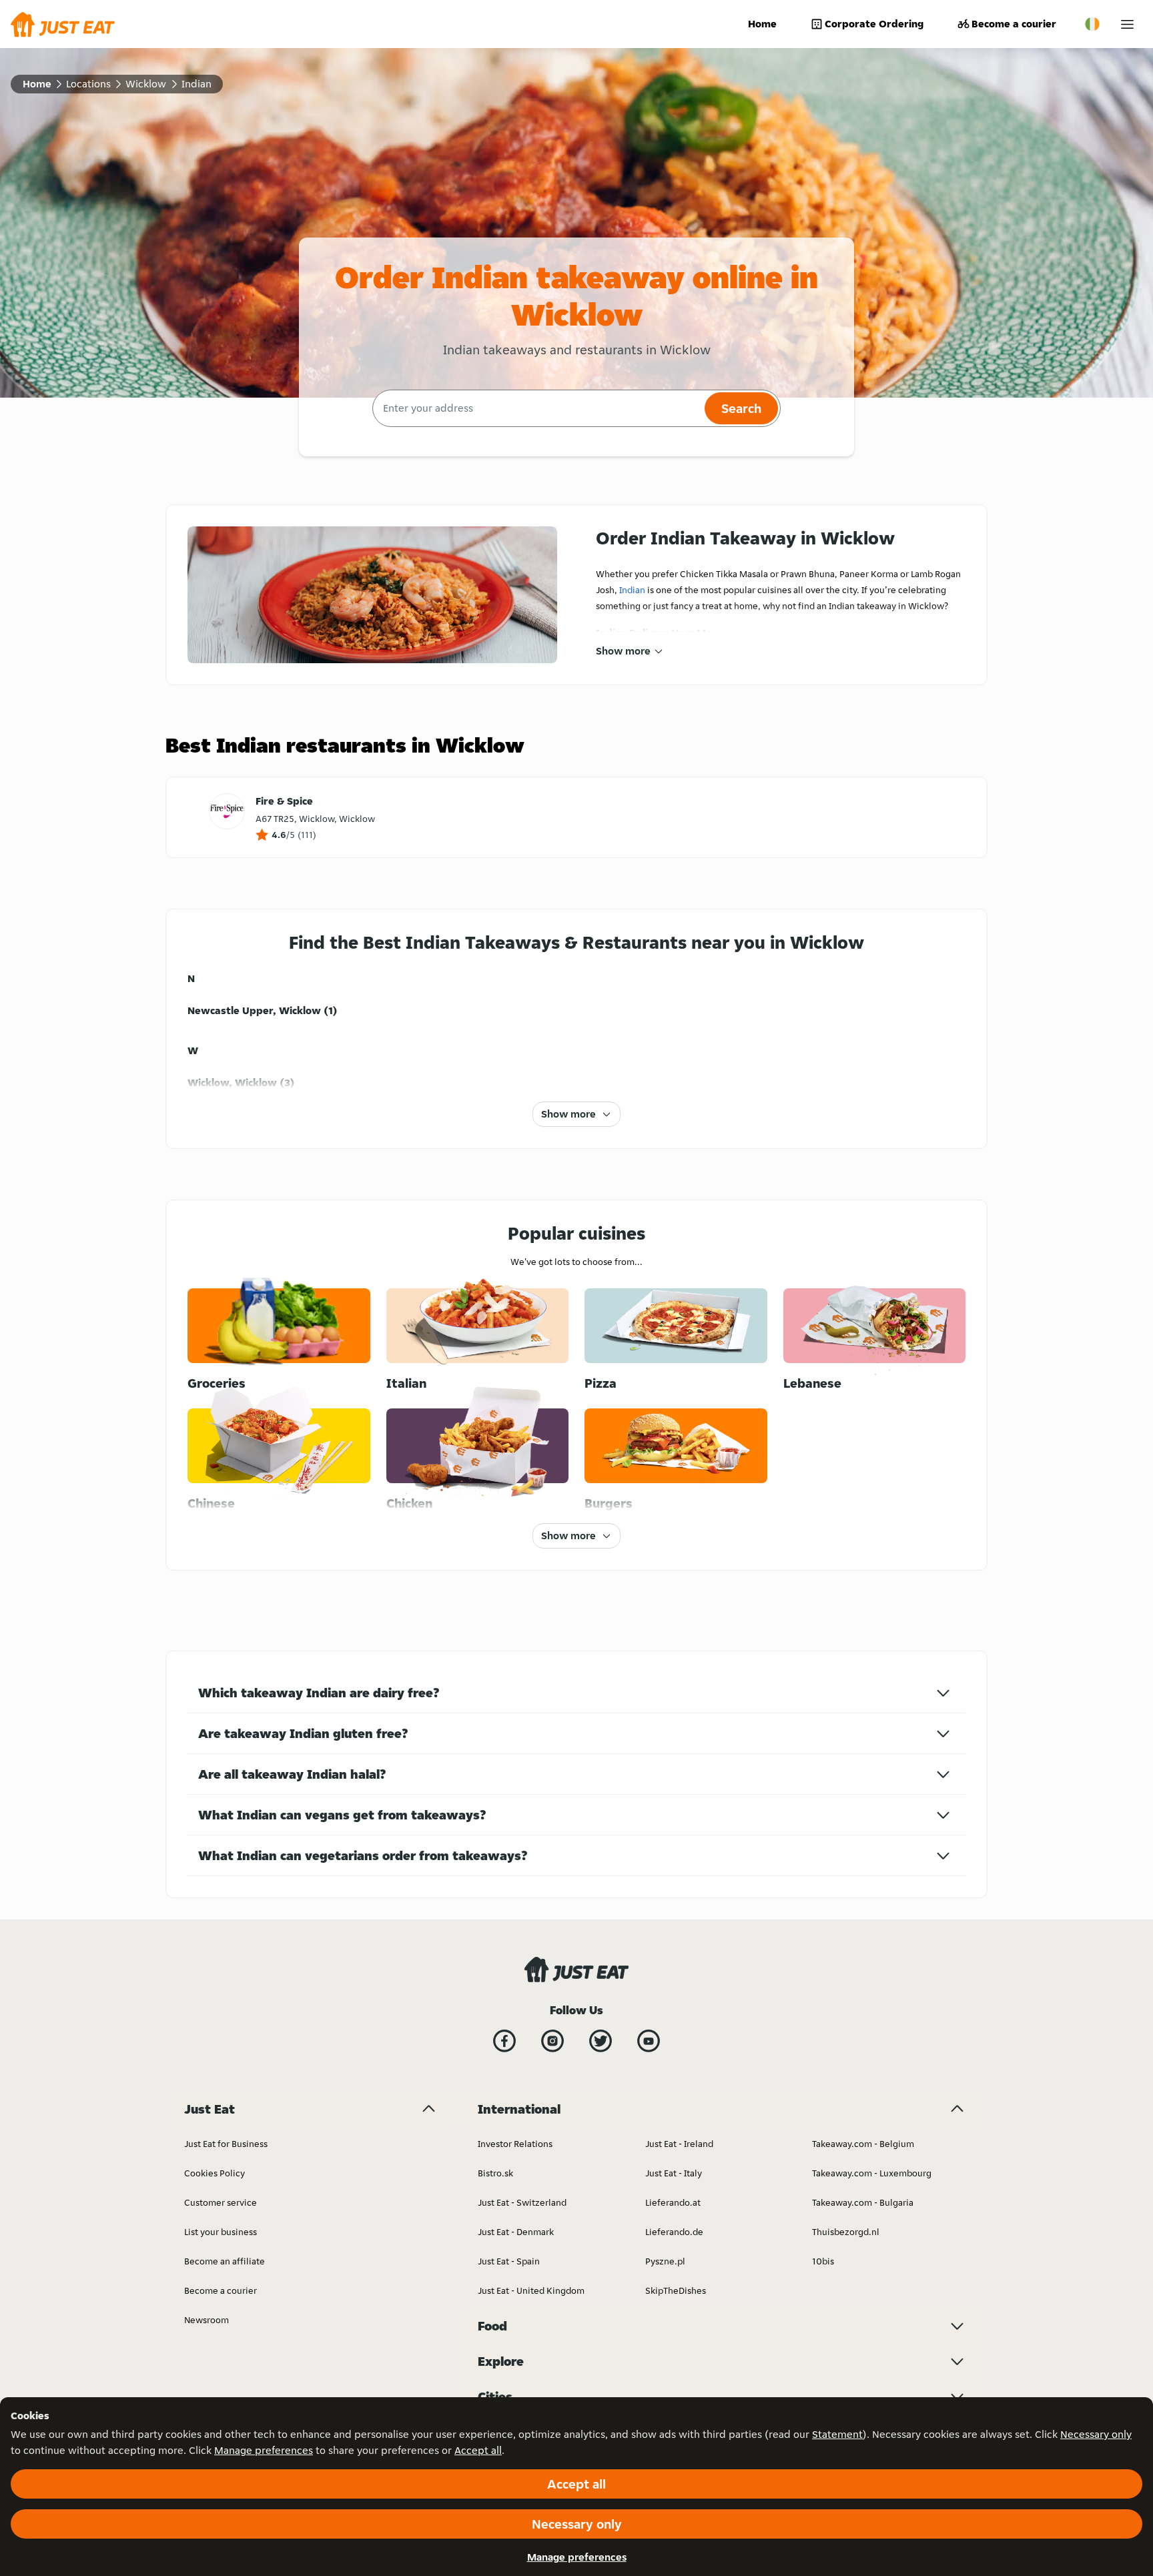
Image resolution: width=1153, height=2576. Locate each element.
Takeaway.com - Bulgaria (863, 2202)
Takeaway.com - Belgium (863, 2144)
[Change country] (1092, 24)
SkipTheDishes (676, 2290)
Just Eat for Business (226, 2144)
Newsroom (207, 2320)
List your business (221, 2232)
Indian (632, 590)
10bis (823, 2261)
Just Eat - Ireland (679, 2144)
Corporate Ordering (874, 24)
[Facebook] (504, 2041)
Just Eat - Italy (674, 2173)
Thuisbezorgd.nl (846, 2232)
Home (762, 24)
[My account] (1127, 24)
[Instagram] (552, 2041)
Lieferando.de (674, 2232)
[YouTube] (649, 2041)
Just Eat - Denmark (516, 2232)
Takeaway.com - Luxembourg (872, 2173)
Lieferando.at (673, 2202)
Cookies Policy (215, 2173)
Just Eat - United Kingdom (531, 2290)
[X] (601, 2041)
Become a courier (1014, 24)
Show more (623, 651)
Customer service (221, 2202)
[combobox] (537, 408)
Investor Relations (515, 2144)
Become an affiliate (225, 2261)
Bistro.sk (495, 2173)
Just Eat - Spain (509, 2261)
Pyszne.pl (665, 2261)
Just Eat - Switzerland (522, 2202)
